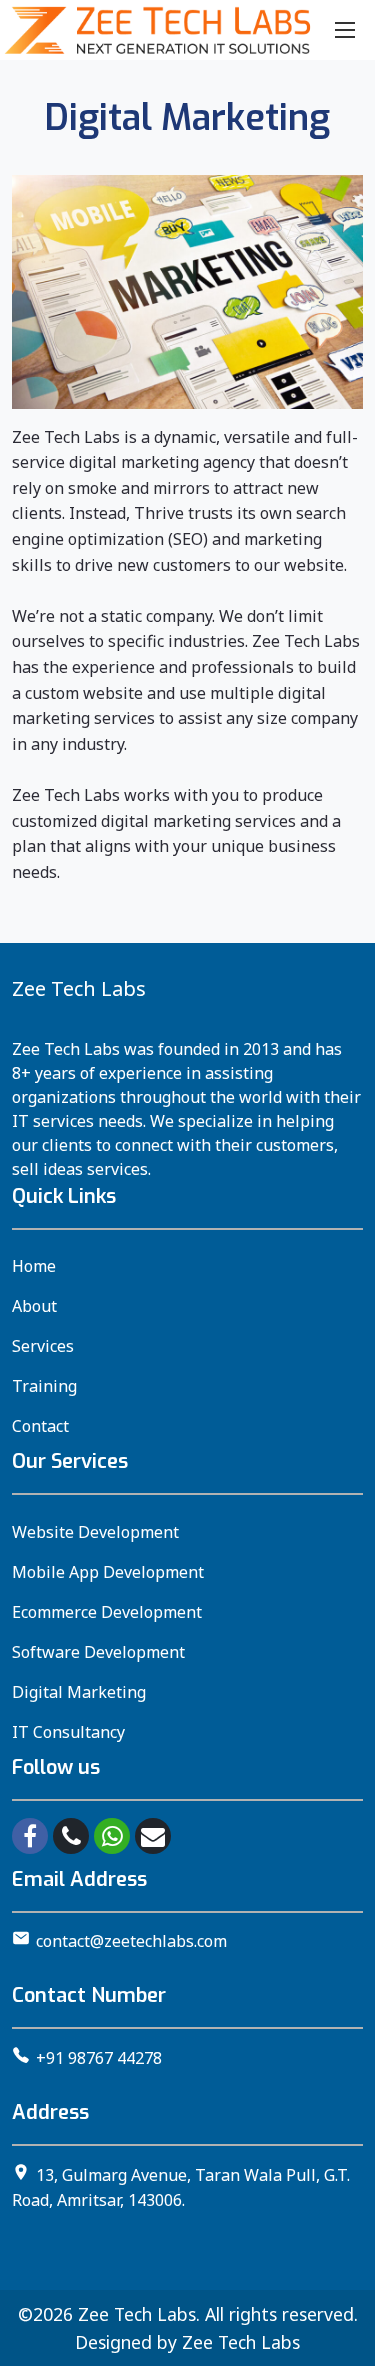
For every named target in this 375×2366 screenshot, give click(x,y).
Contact (40, 1426)
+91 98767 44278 (99, 2058)
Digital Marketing (79, 1692)
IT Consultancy (68, 1732)
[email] (153, 1836)
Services (43, 1346)
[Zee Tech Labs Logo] (157, 30)
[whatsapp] (112, 1836)
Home (34, 1266)
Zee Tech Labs (137, 2314)
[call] (71, 1836)
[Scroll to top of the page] (345, 2351)
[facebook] (30, 1836)
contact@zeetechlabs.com (131, 1941)
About (34, 1306)
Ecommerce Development (107, 1612)
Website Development (95, 1532)
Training (44, 1386)
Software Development (98, 1652)
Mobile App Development (108, 1572)
